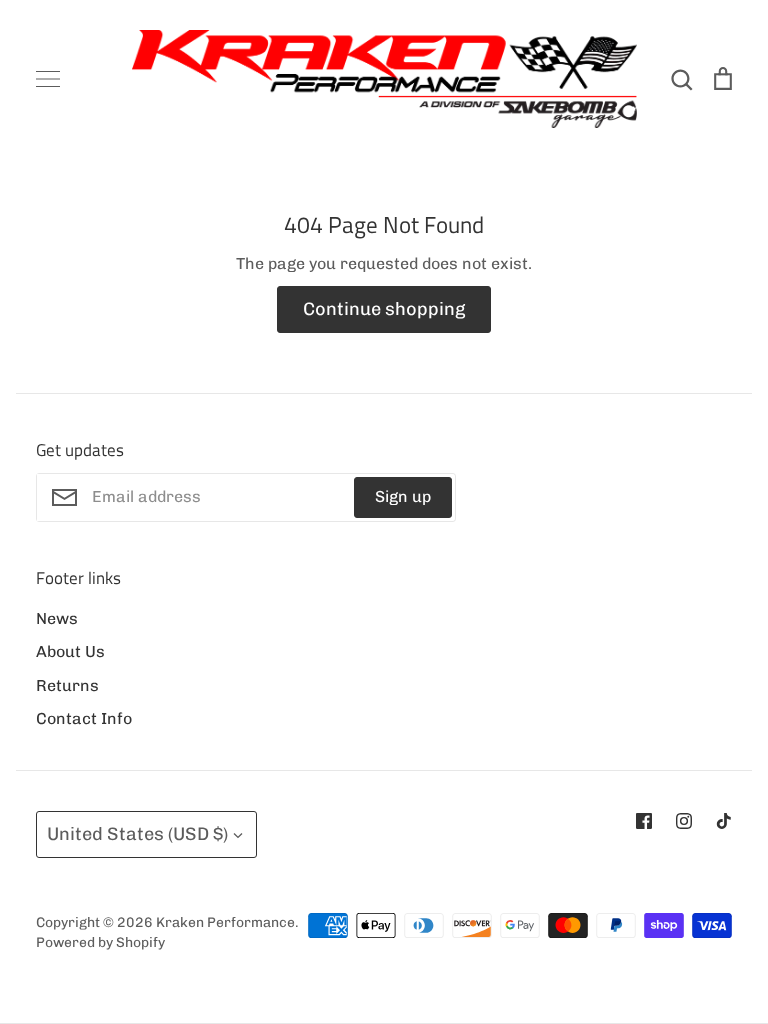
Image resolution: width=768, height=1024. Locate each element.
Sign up (403, 496)
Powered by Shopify (100, 942)
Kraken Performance (225, 922)
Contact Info (84, 718)
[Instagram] (684, 821)
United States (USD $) (137, 834)
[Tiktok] (724, 821)
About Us (70, 651)
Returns (67, 685)
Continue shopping (384, 309)
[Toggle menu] (48, 79)
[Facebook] (644, 821)
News (57, 618)
